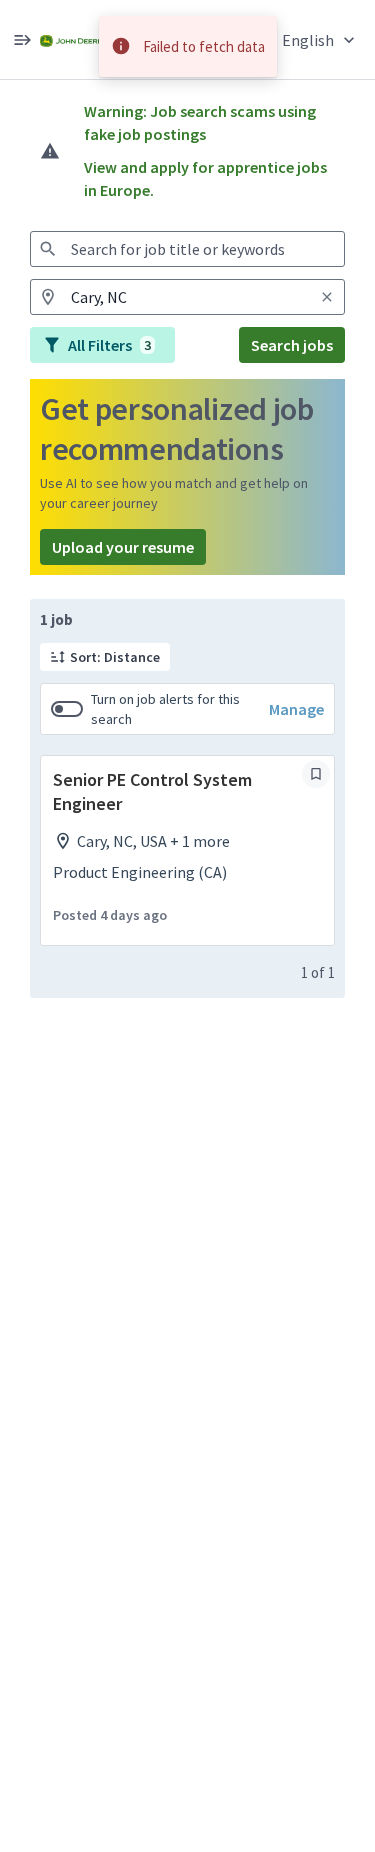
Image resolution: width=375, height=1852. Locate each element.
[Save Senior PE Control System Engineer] (316, 774)
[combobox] (187, 249)
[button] (320, 39)
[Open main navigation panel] (22, 39)
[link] (71, 39)
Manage (296, 709)
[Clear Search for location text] (327, 297)
